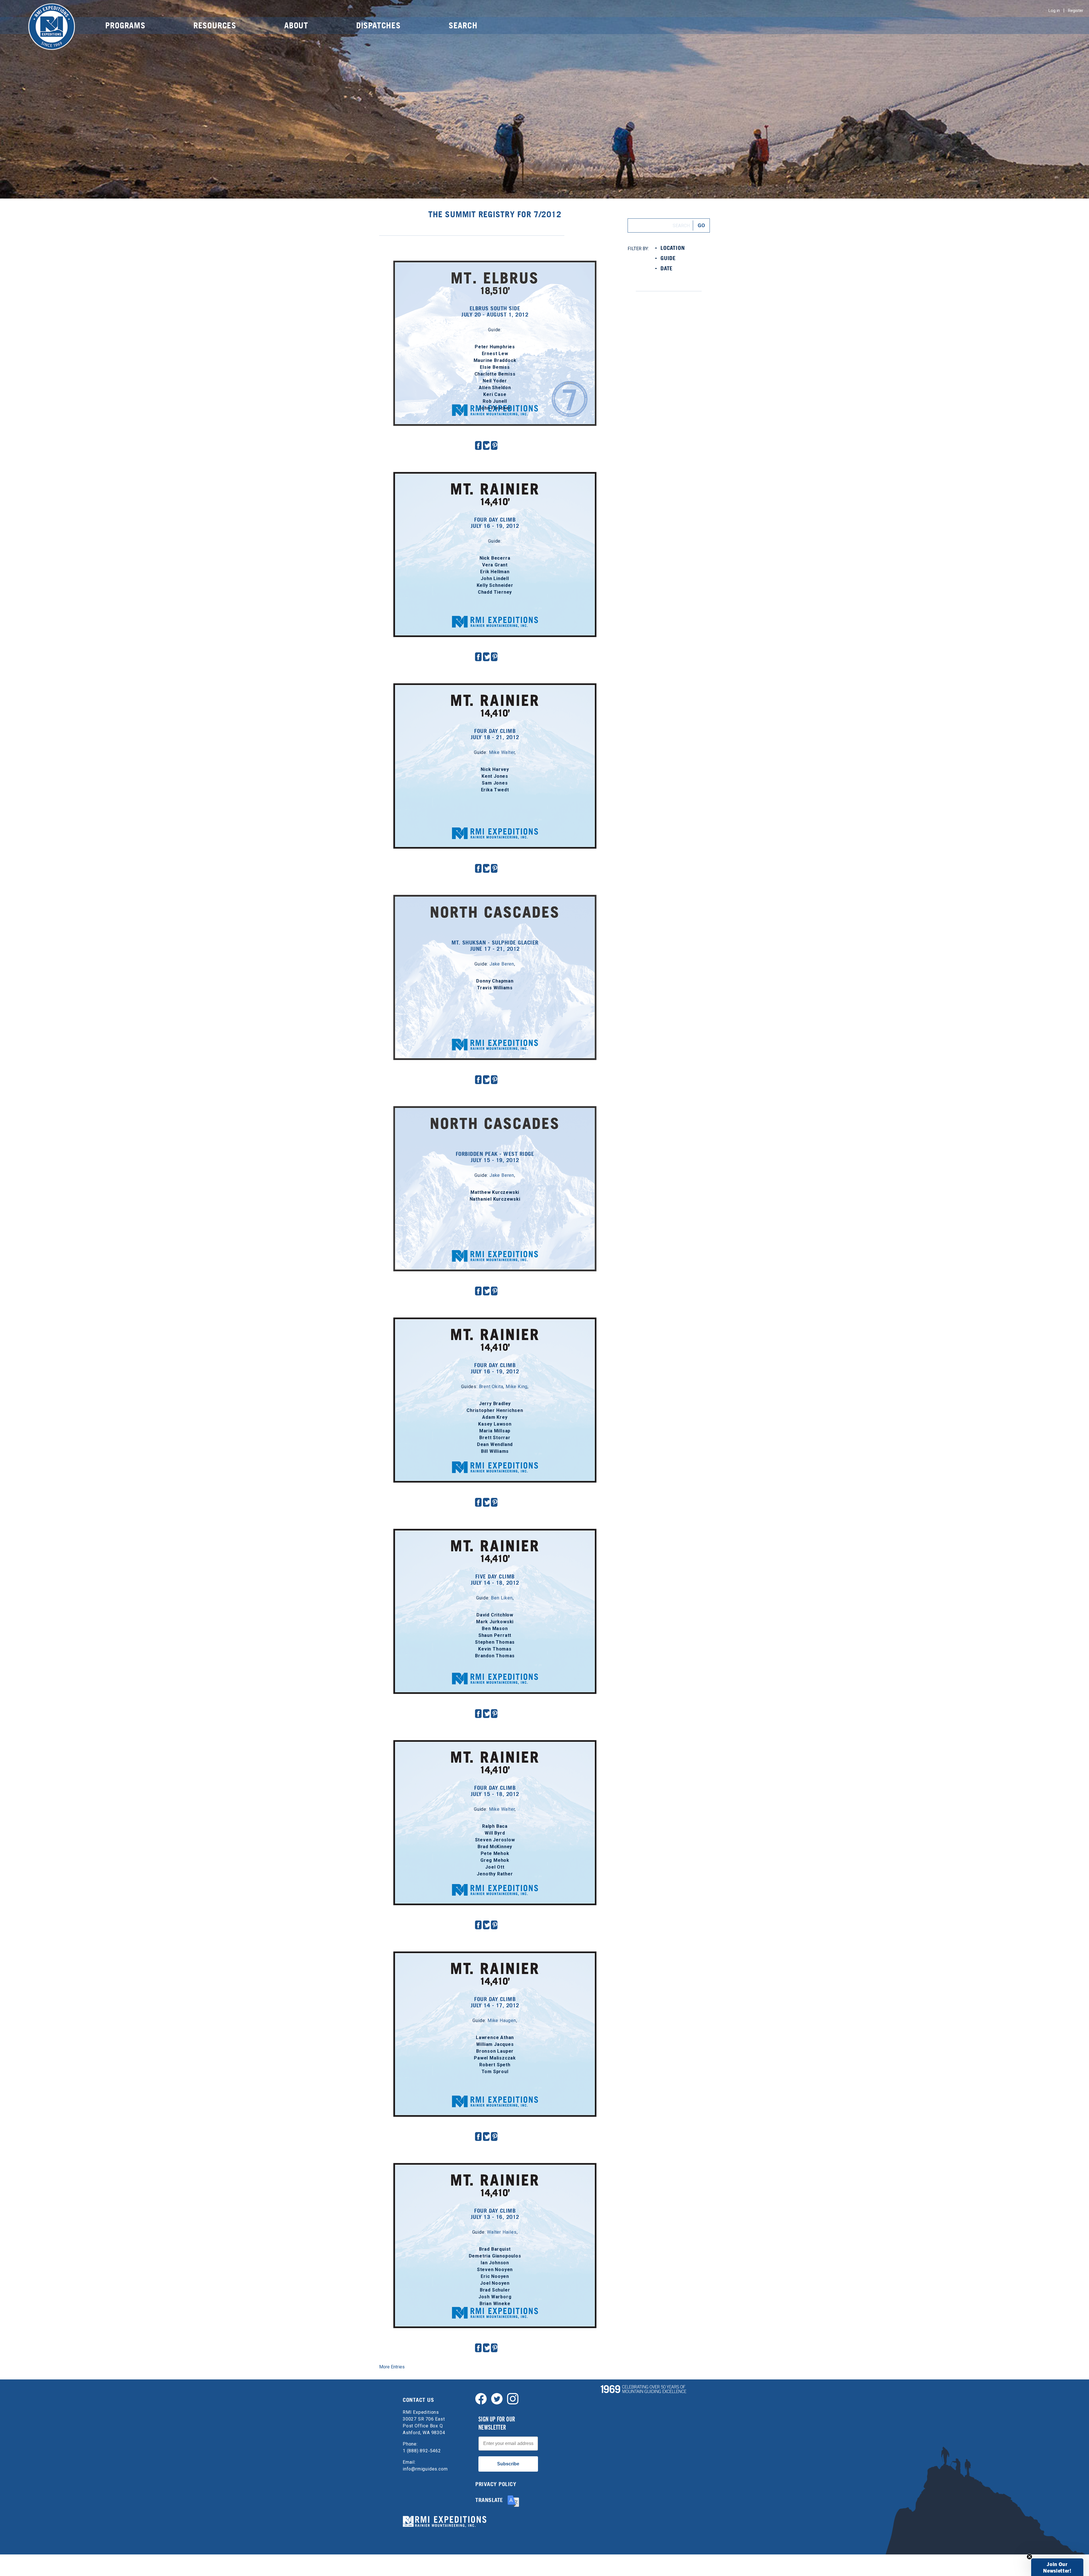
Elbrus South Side (495, 266)
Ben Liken (502, 1598)
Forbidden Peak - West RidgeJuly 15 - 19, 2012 (495, 1157)
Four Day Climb (495, 477)
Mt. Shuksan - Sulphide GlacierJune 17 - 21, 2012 (495, 946)
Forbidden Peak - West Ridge (495, 1111)
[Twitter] (497, 2398)
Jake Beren (502, 964)
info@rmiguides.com (425, 2469)
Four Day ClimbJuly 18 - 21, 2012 (495, 734)
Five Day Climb (495, 1534)
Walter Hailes (502, 2232)
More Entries (392, 2367)
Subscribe (508, 2464)
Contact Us (418, 2400)
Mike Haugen (502, 2020)
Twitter (487, 445)
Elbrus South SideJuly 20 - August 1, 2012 (495, 311)
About (296, 25)
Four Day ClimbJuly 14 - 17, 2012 (495, 2002)
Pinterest (495, 445)
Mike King (517, 1387)
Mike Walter (502, 752)
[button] (1057, 2567)
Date (667, 268)
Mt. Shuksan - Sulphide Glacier (495, 900)
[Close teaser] (1029, 2557)
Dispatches (378, 25)
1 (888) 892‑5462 (422, 2451)
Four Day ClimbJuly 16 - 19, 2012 (495, 523)
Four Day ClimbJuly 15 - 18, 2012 (495, 1791)
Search (463, 25)
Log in (1054, 10)
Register (1076, 10)
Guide (668, 258)
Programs (125, 25)
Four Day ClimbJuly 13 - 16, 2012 (495, 2214)
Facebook (478, 445)
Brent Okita (491, 1387)
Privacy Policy (496, 2484)
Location (673, 248)
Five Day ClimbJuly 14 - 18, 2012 (495, 1580)
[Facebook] (481, 2398)
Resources (215, 25)
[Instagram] (513, 2398)
